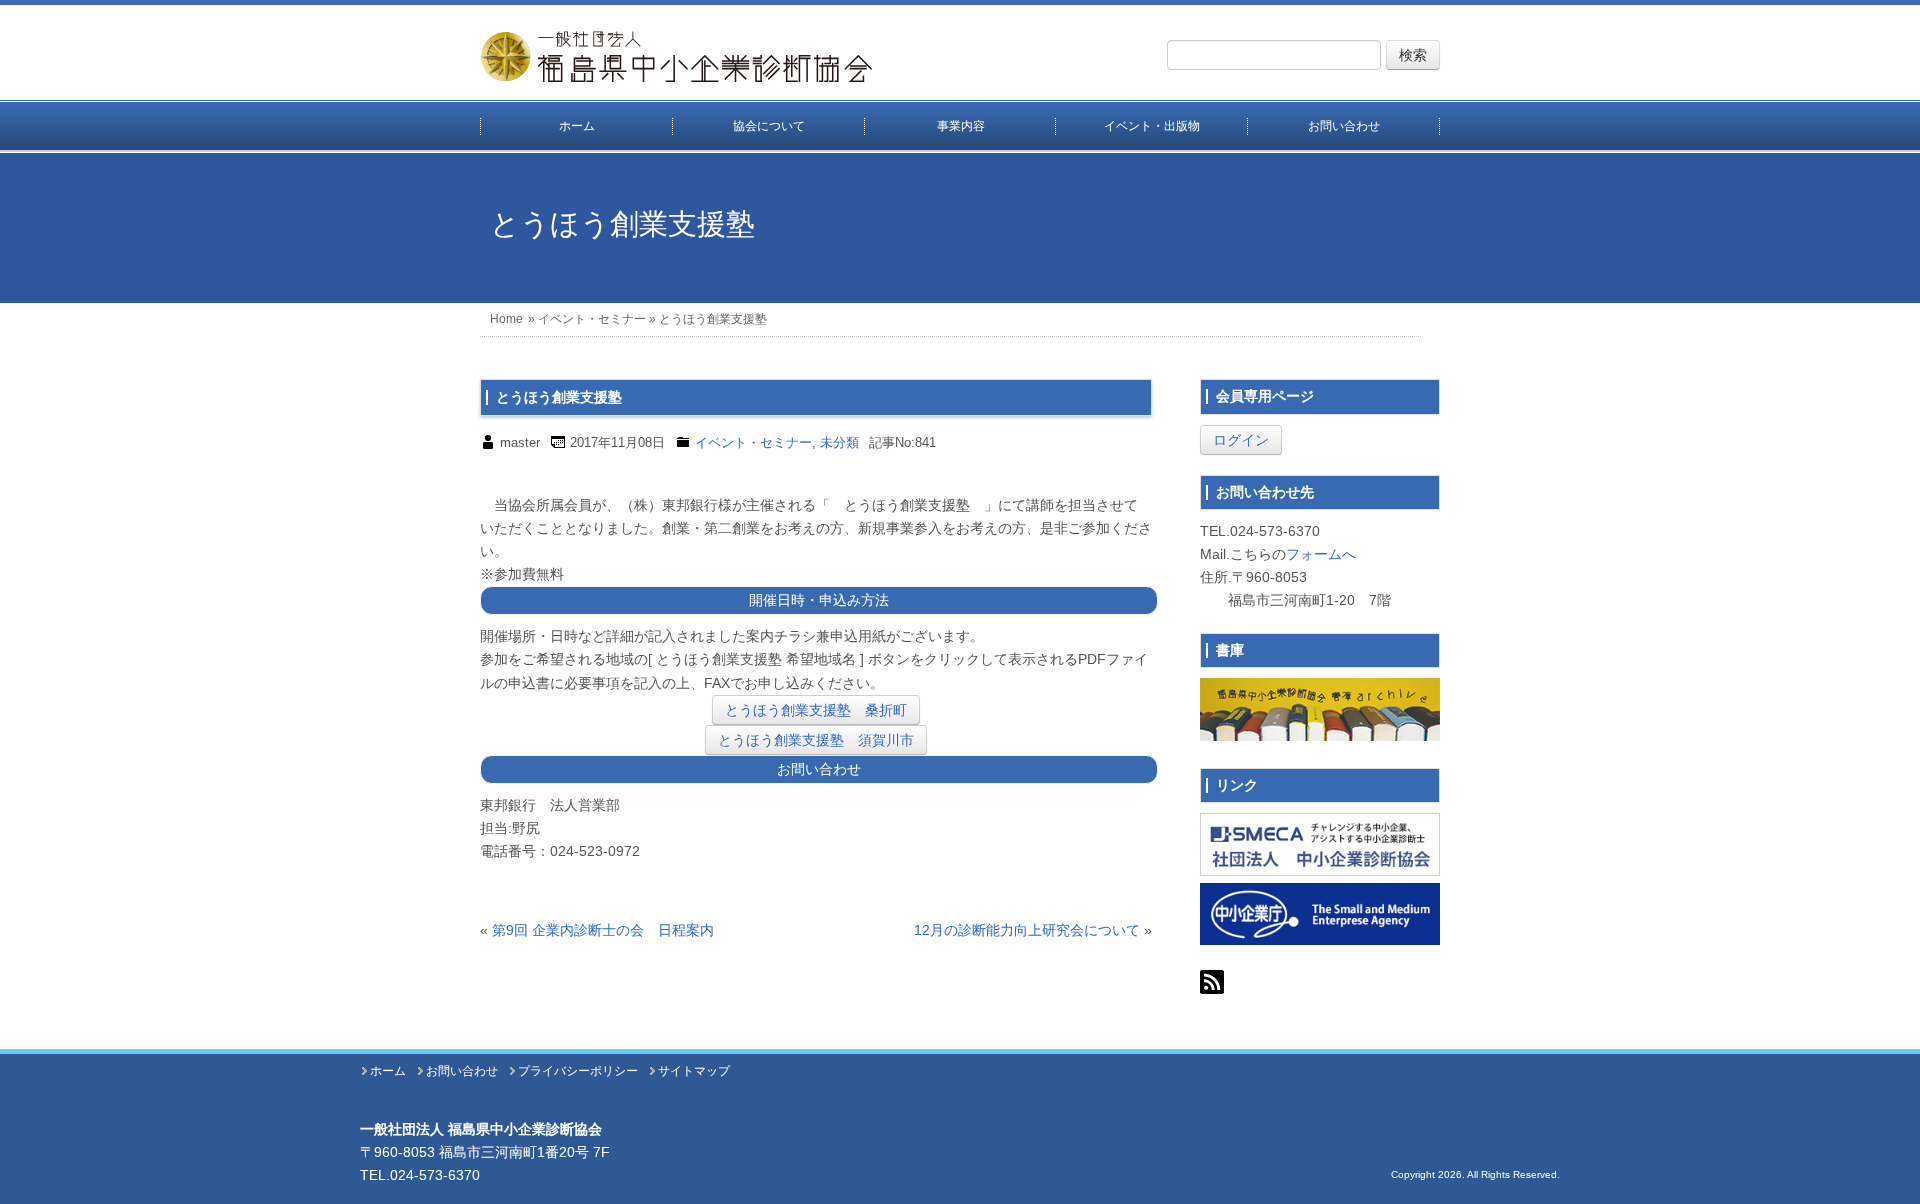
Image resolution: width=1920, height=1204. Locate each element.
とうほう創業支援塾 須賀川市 (816, 740)
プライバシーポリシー (578, 1071)
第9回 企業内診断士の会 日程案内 (603, 930)
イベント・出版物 (1152, 126)
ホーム (577, 126)
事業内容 (961, 126)
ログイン (1241, 440)
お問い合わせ (1344, 126)
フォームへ (1321, 554)
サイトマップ (694, 1071)
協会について (769, 126)
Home (506, 319)
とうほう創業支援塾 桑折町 (816, 710)
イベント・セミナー (592, 319)
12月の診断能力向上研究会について (1027, 930)
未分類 (839, 442)
